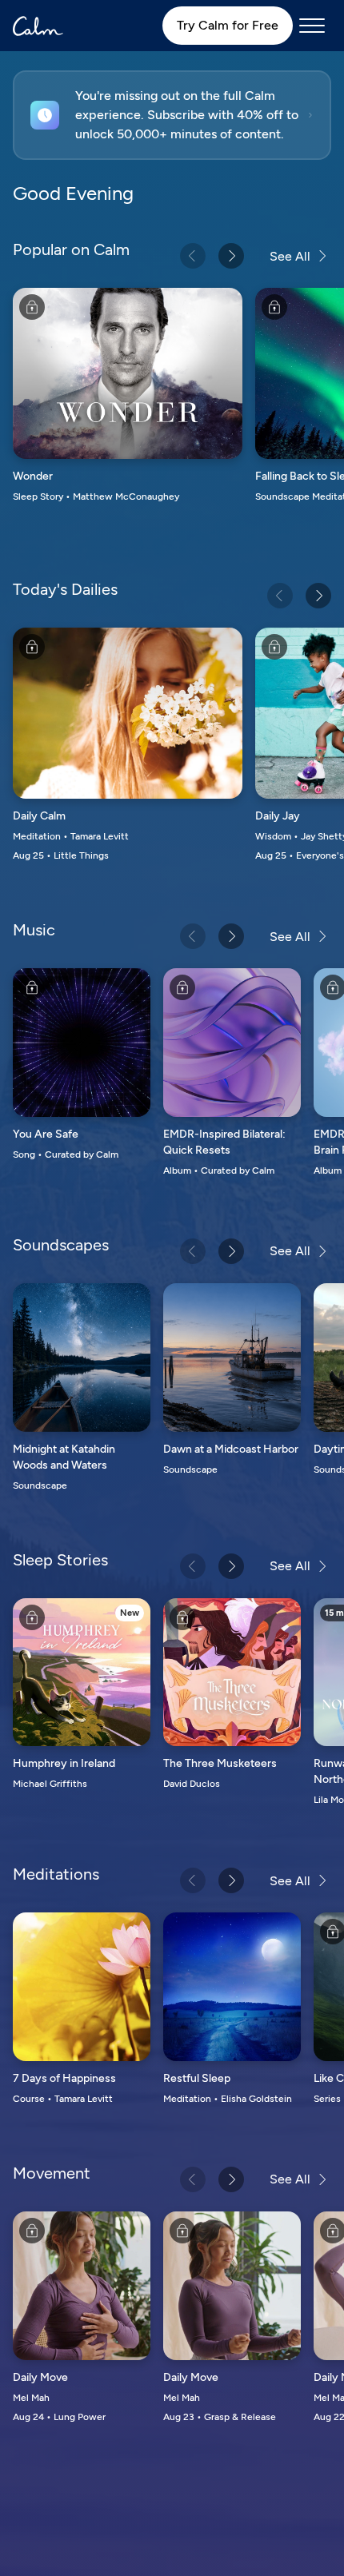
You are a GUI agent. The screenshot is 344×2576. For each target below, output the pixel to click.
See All (290, 256)
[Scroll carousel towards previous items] (193, 256)
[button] (172, 115)
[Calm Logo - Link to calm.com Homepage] (38, 26)
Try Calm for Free (228, 25)
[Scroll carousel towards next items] (231, 256)
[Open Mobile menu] (312, 26)
